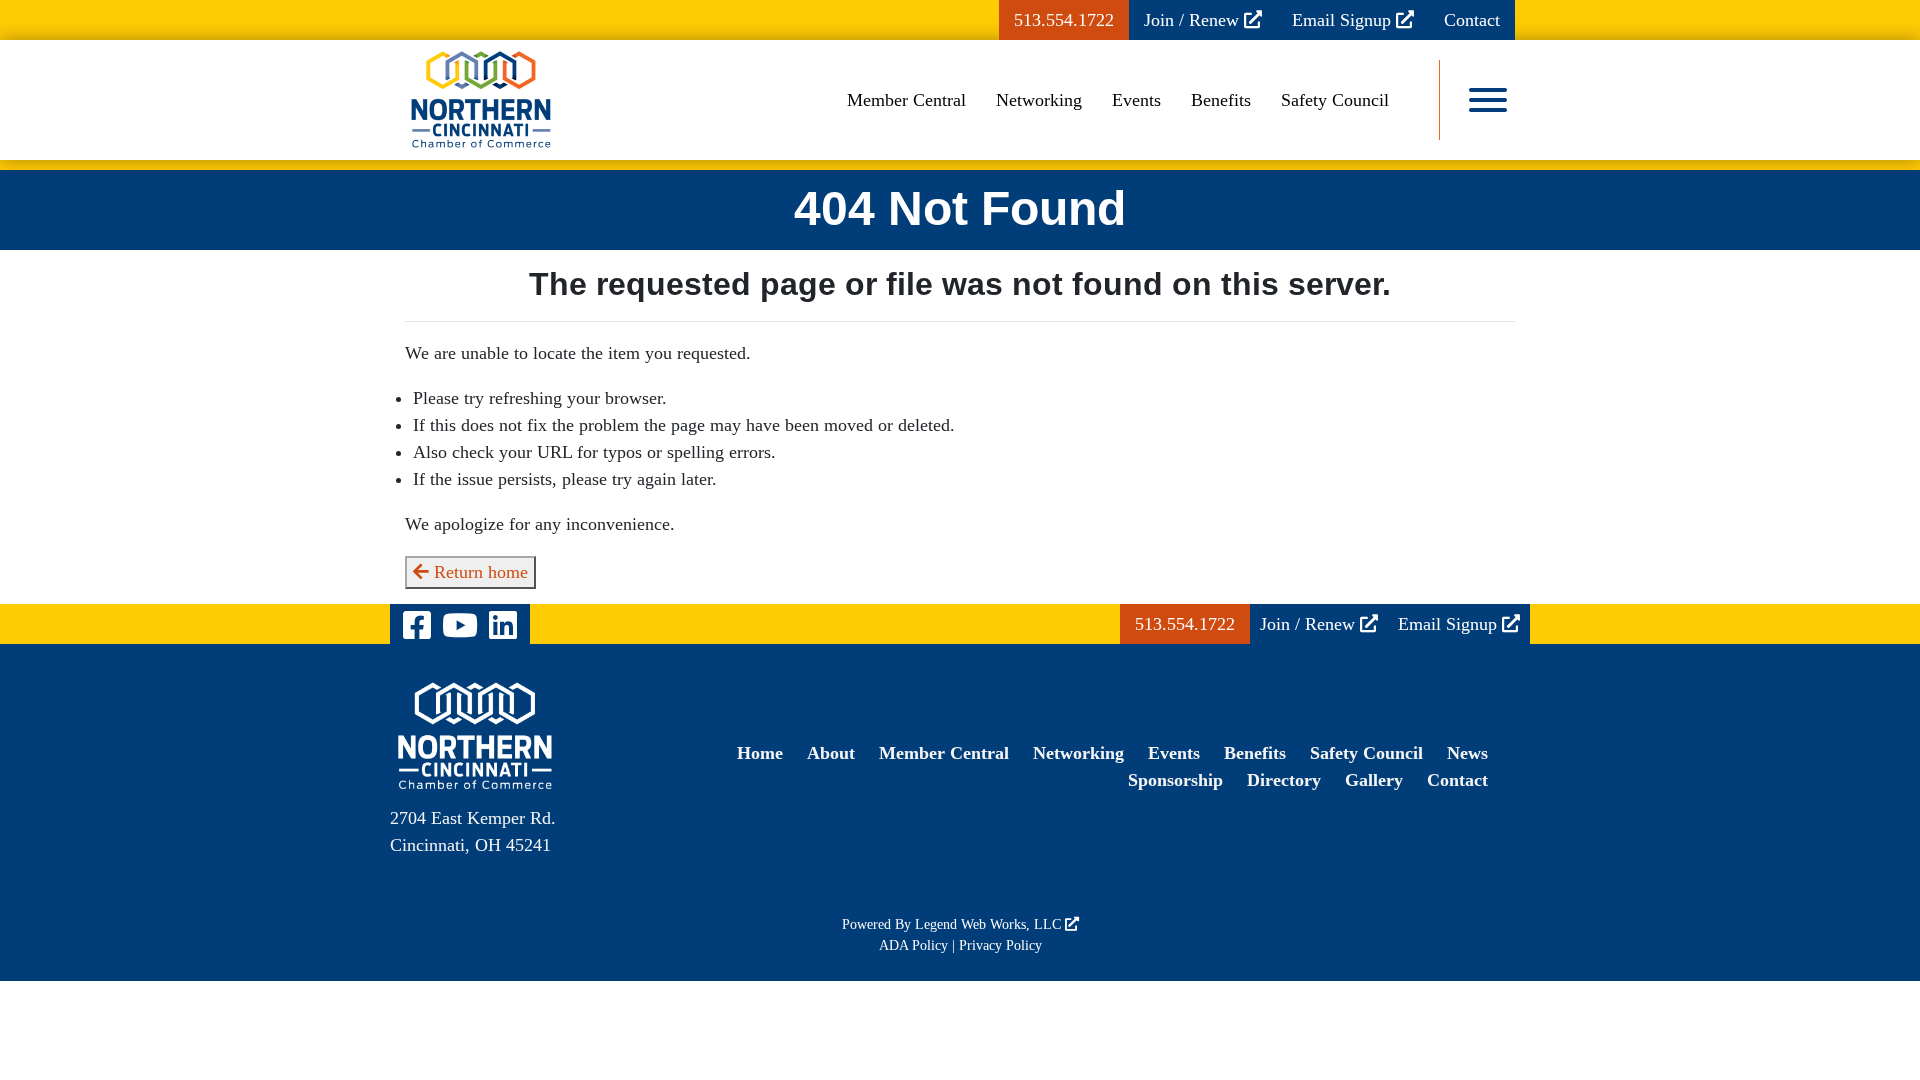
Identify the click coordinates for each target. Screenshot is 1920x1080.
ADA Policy (913, 945)
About (831, 753)
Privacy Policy (1000, 945)
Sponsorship (1175, 780)
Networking (1039, 100)
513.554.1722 (1064, 20)
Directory (1284, 780)
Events (1136, 100)
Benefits (1221, 100)
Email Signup (1344, 20)
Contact (1472, 20)
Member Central (906, 100)
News (1467, 753)
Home (760, 753)
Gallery (1374, 780)
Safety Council (1335, 100)
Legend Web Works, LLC (990, 924)
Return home (478, 572)
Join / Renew (1194, 20)
